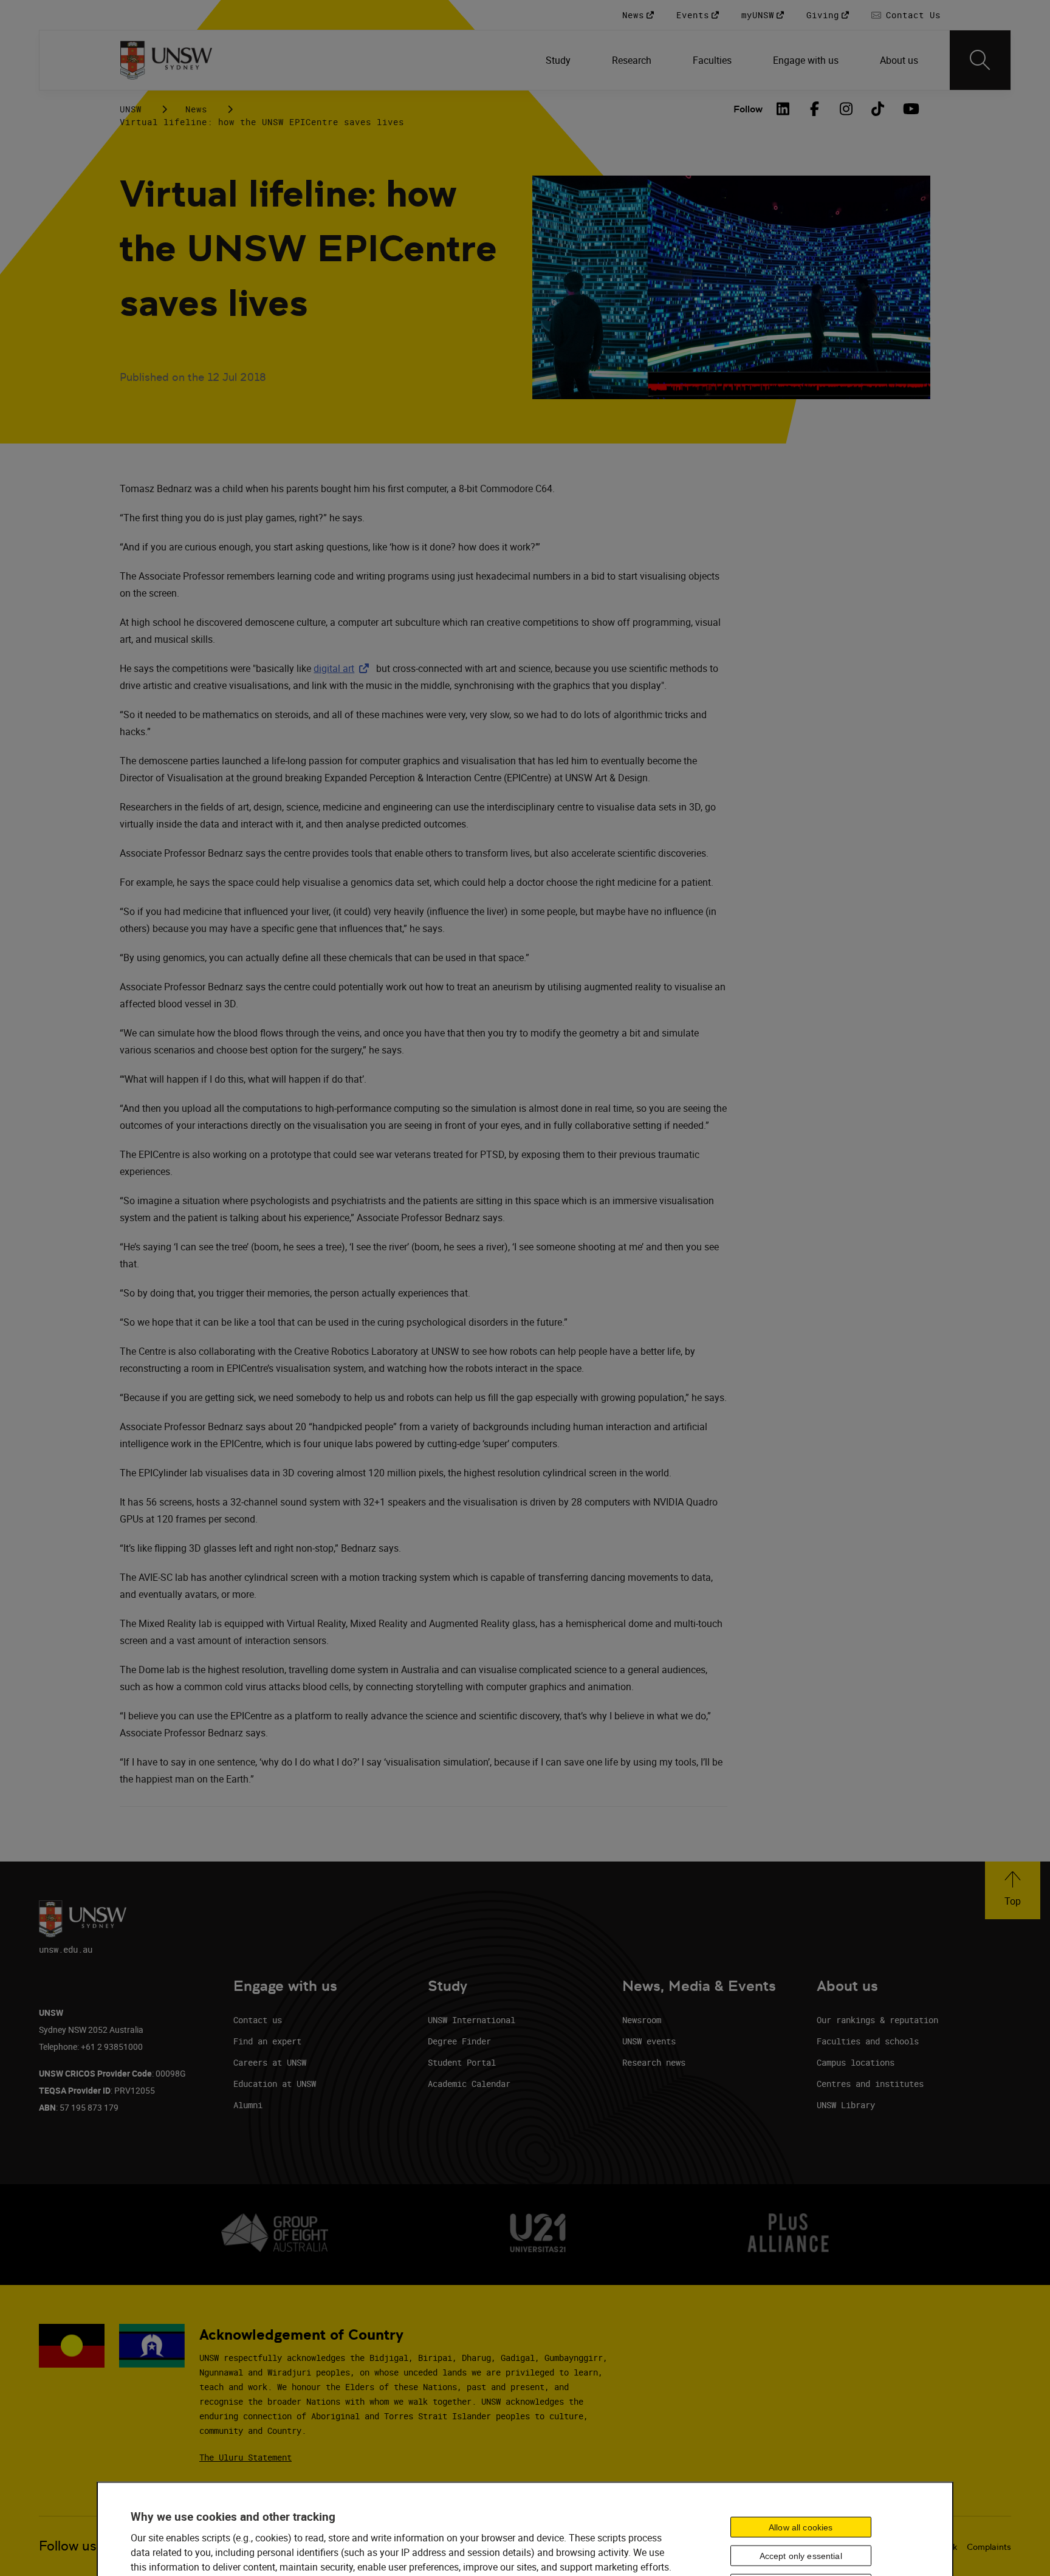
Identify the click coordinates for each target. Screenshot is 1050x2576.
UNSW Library (846, 2105)
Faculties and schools (868, 2041)
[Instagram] (846, 109)
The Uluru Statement (245, 2457)
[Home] (166, 60)
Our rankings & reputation (877, 2020)
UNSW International (472, 2020)
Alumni (248, 2105)
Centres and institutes (870, 2084)
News (196, 109)
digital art (344, 668)
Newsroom (642, 2020)
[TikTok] (878, 109)
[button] (1013, 1890)
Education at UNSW (275, 2084)
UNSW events (649, 2041)
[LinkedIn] (783, 109)
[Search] (980, 60)
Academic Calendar (469, 2084)
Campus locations (856, 2062)
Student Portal (462, 2062)
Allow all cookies (801, 2527)
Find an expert (267, 2041)
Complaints (989, 2547)
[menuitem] (559, 60)
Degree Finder (459, 2041)
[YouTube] (910, 109)
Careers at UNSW (270, 2062)
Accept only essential (801, 2556)
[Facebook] (815, 109)
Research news (654, 2062)
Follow (748, 109)
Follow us (68, 2546)
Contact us (258, 2020)
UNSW (131, 109)
